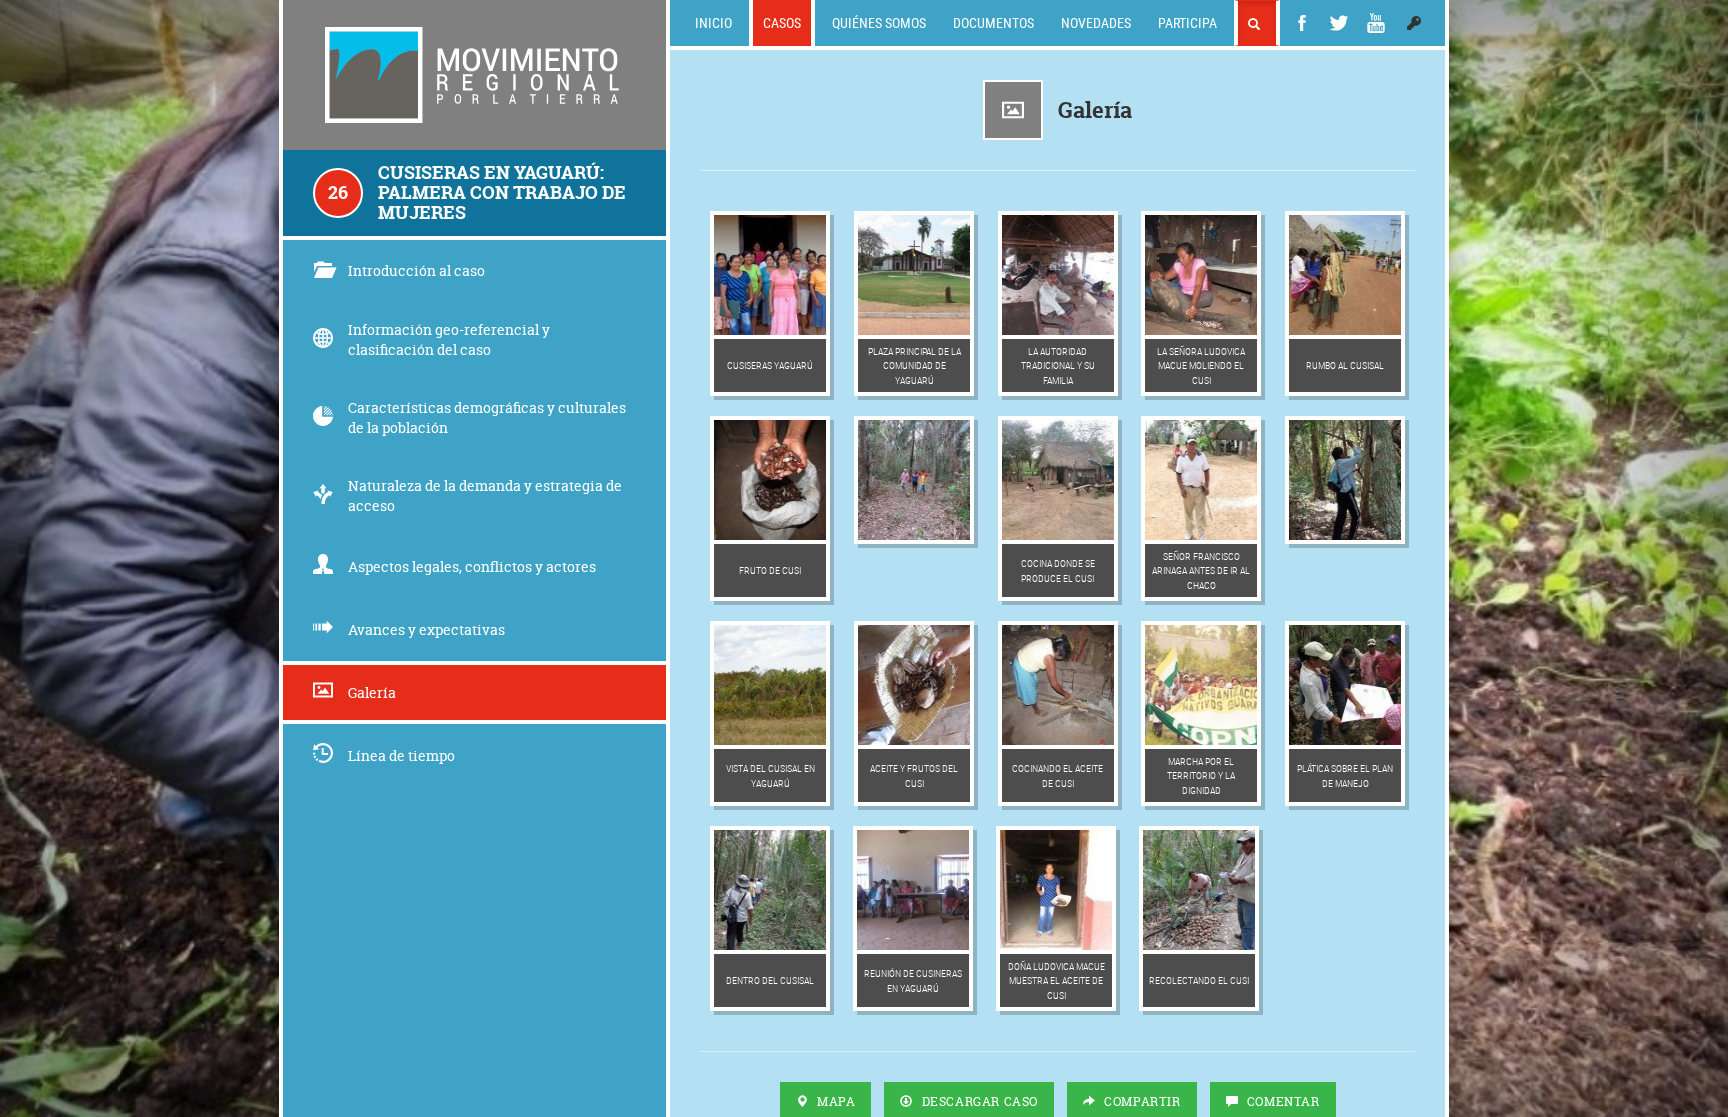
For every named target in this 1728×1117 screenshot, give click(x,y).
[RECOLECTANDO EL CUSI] (1199, 890)
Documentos (993, 22)
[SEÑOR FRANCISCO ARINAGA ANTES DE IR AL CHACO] (1201, 480)
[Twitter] (1339, 23)
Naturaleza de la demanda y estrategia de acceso (485, 495)
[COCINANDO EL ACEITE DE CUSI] (1058, 685)
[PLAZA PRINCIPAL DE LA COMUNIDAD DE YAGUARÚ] (914, 275)
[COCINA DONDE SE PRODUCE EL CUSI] (1058, 480)
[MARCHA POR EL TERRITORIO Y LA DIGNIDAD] (1201, 685)
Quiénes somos (879, 22)
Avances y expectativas (426, 629)
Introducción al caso (416, 270)
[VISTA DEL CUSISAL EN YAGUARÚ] (770, 685)
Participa (1187, 22)
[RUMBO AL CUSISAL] (1345, 275)
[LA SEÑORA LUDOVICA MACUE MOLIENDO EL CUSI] (1201, 275)
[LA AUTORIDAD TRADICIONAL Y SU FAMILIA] (1058, 275)
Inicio (713, 22)
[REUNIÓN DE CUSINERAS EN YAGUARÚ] (913, 890)
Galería (372, 692)
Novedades (1096, 22)
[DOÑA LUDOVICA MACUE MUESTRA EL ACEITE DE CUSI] (1056, 890)
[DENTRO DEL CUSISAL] (770, 890)
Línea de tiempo (401, 755)
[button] (1414, 23)
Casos (782, 22)
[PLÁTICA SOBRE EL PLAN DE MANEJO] (1345, 685)
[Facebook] (1302, 23)
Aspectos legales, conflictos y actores (472, 566)
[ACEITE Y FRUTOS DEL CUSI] (914, 685)
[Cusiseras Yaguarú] (770, 275)
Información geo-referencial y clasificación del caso (449, 339)
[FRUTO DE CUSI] (770, 480)
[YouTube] (1376, 23)
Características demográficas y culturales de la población (487, 417)
